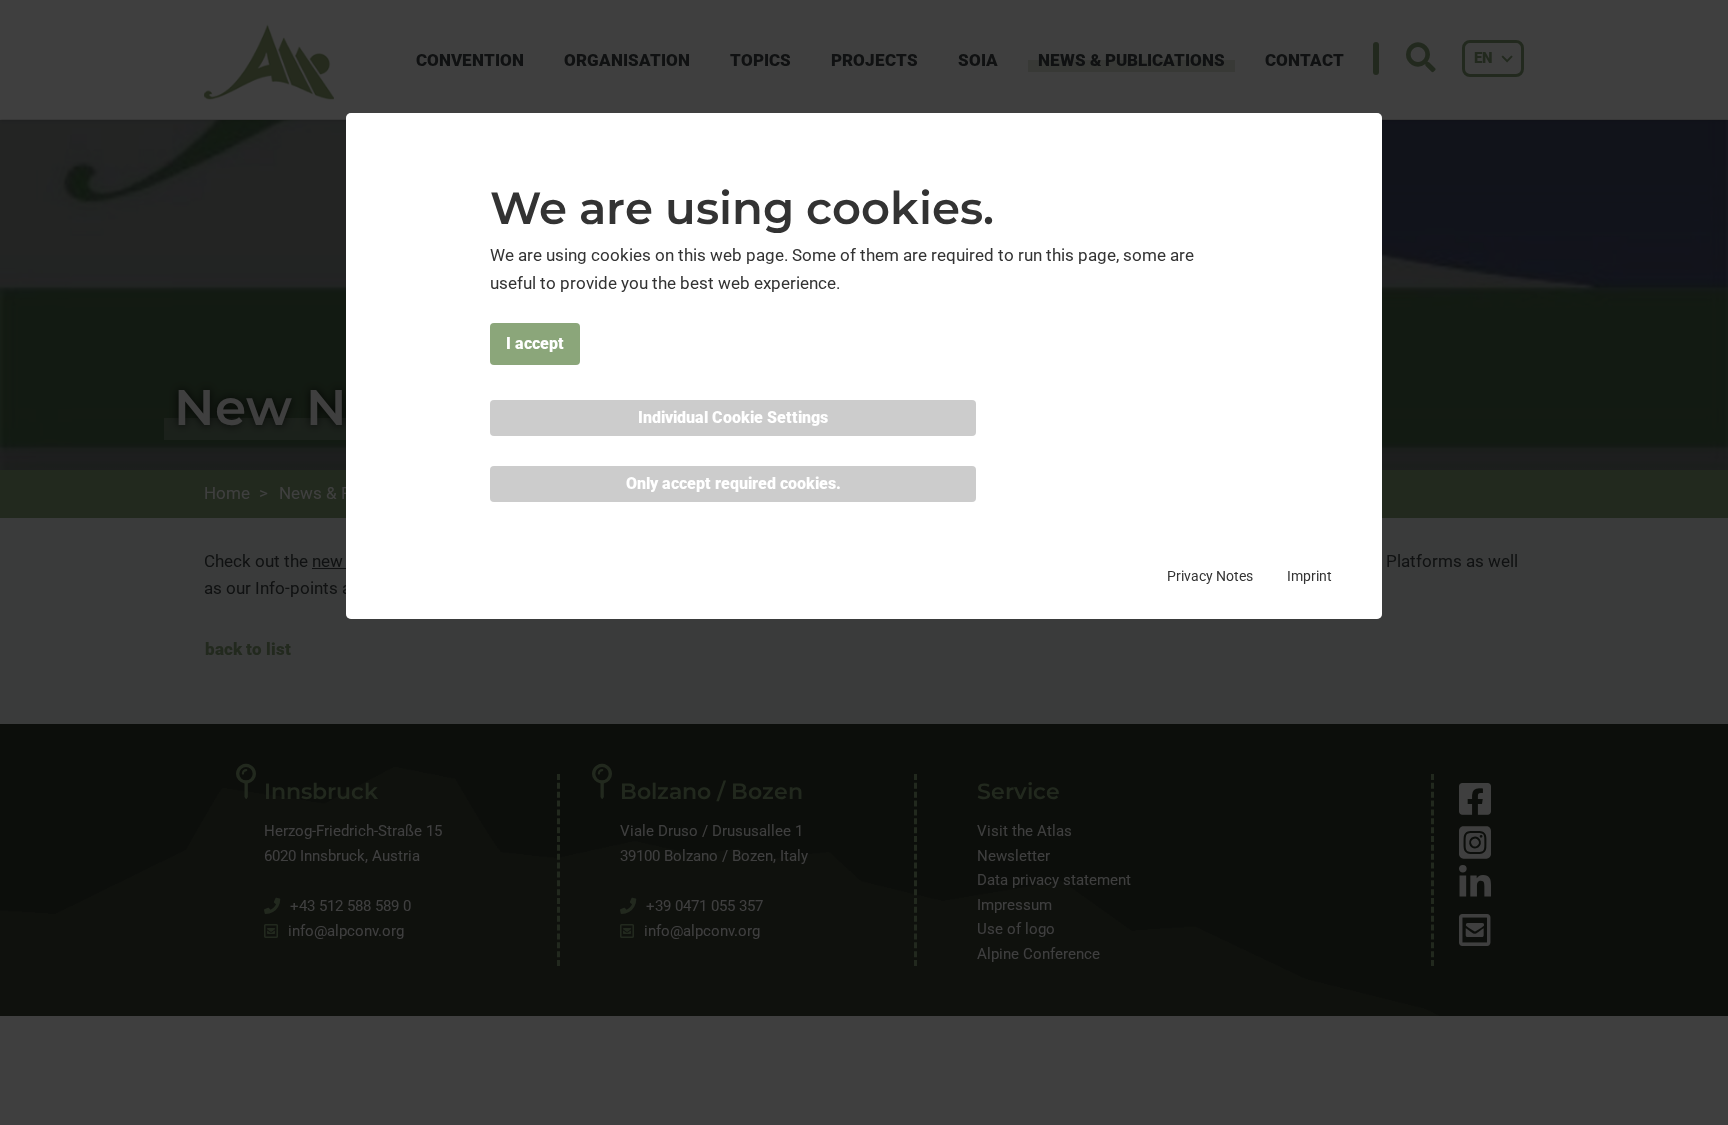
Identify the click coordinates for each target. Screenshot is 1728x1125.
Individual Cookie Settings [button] (733, 416)
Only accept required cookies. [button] (733, 482)
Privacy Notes (1210, 575)
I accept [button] (535, 342)
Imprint (1309, 575)
